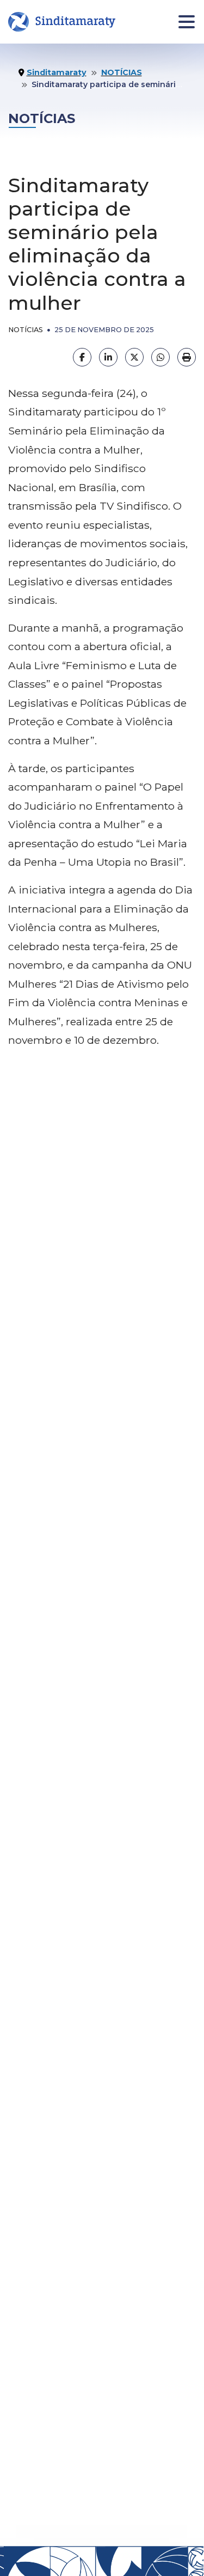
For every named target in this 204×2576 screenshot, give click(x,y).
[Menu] (187, 22)
